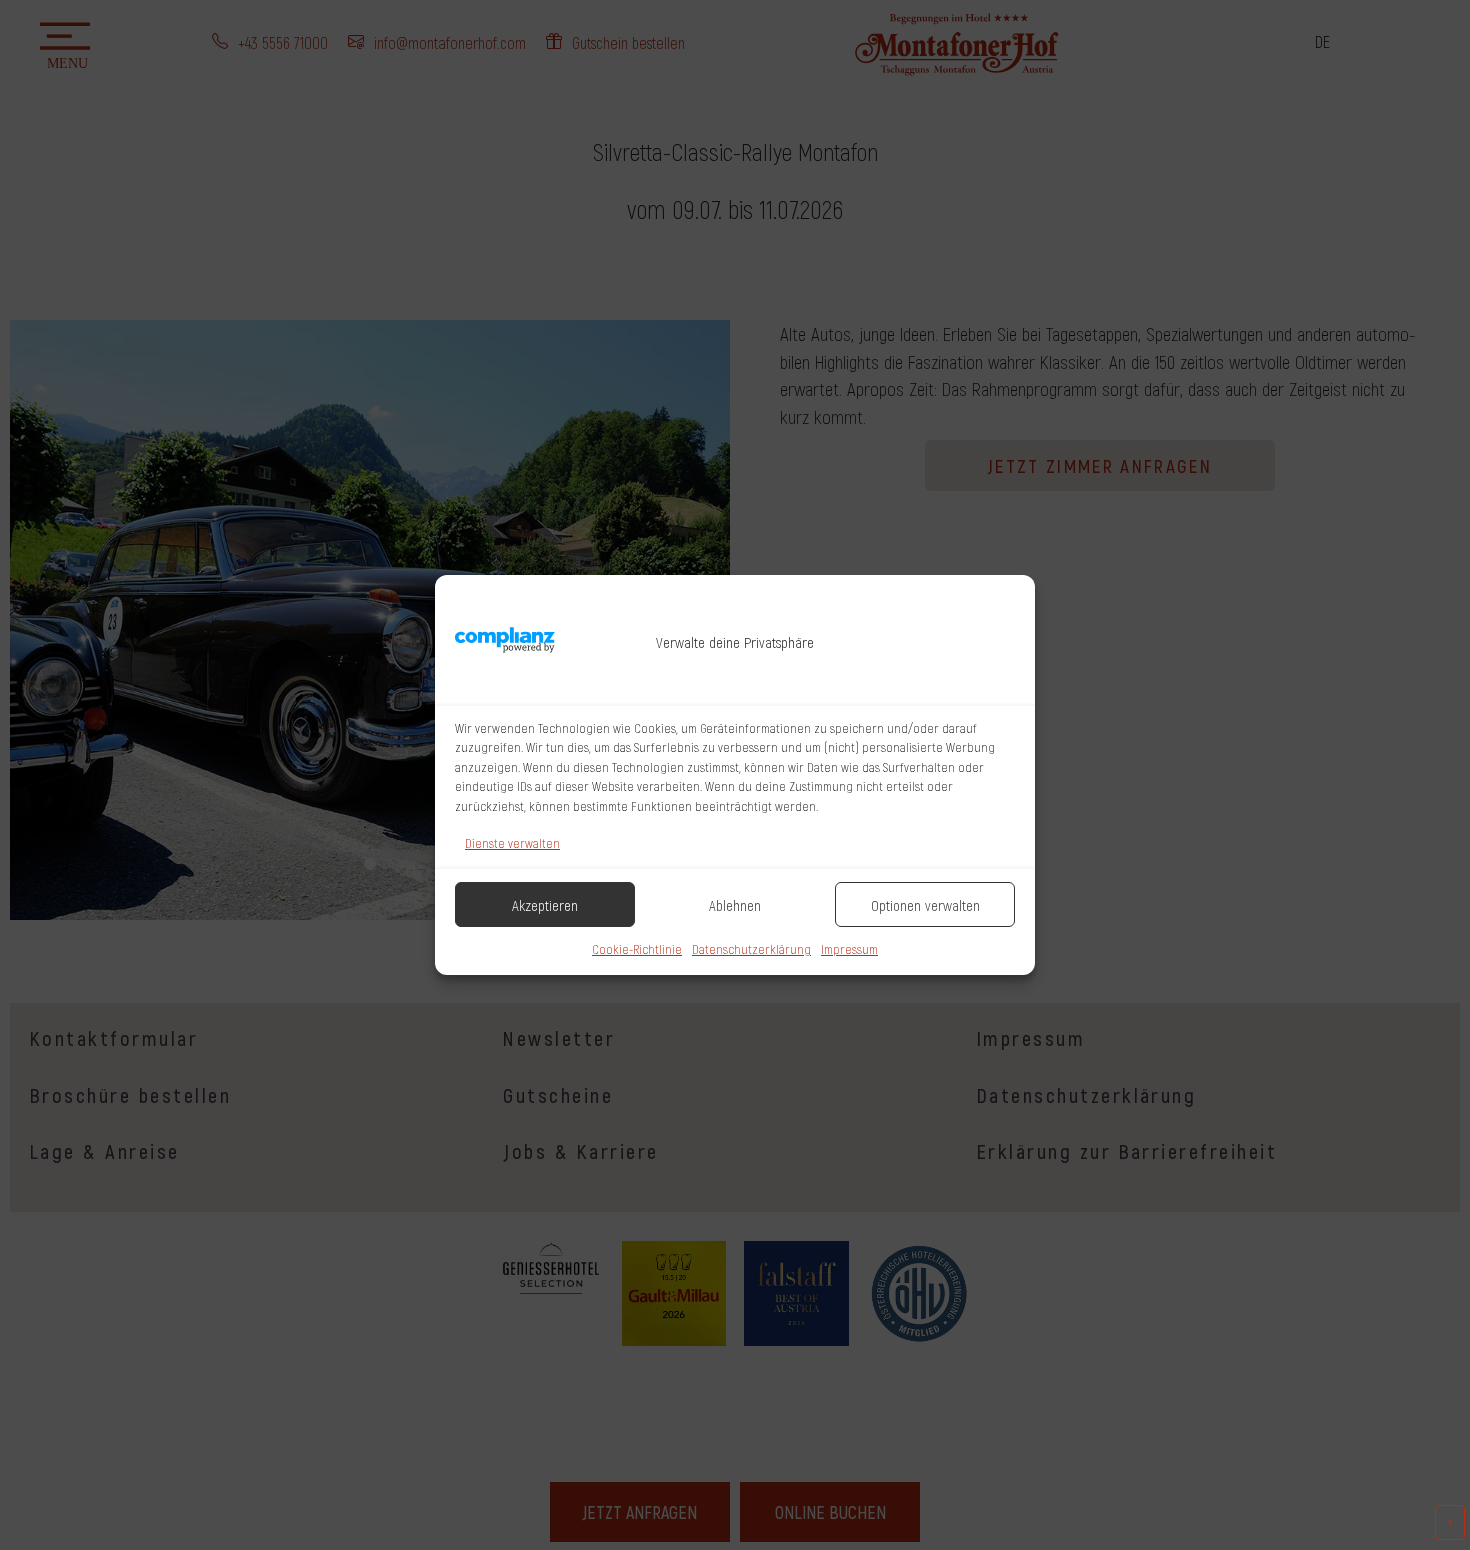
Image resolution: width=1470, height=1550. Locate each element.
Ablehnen (735, 905)
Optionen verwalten (925, 905)
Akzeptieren (545, 905)
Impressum (849, 949)
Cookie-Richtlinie (637, 949)
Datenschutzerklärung (751, 949)
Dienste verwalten (512, 843)
